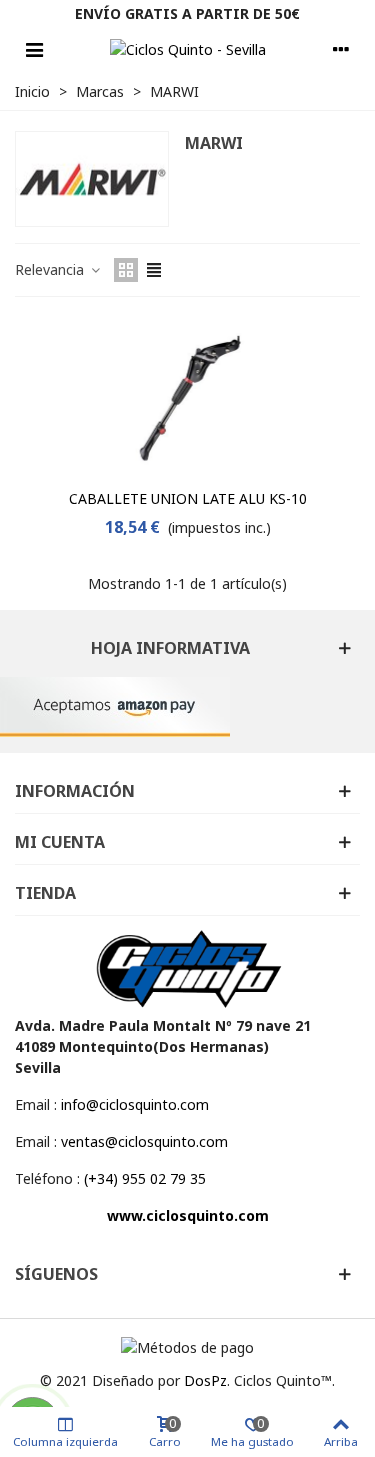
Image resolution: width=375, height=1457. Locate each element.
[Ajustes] (341, 49)
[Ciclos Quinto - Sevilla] (188, 49)
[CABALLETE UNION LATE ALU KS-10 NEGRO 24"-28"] (188, 398)
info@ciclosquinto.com (135, 1104)
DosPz (205, 1380)
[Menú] (34, 49)
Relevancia (51, 269)
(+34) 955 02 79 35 (145, 1178)
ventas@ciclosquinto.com (144, 1141)
